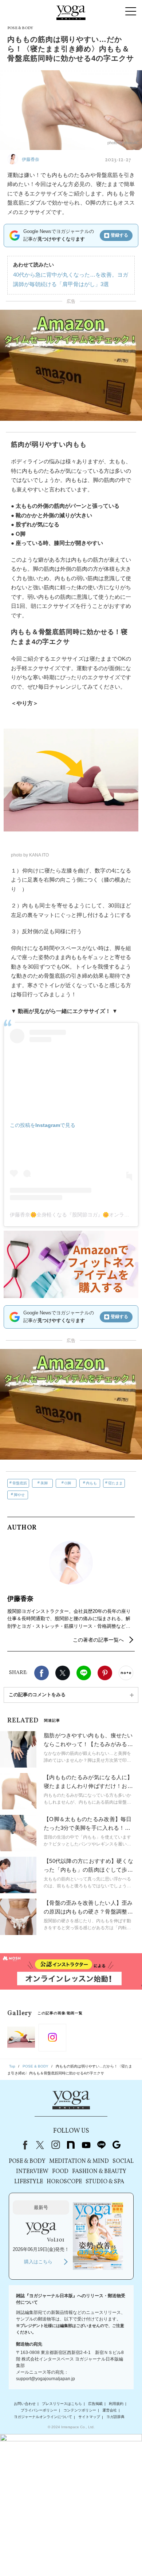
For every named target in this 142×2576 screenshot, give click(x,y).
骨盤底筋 (20, 1483)
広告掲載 (95, 2404)
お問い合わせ (25, 2404)
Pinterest (105, 1673)
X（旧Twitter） (40, 2145)
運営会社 (110, 2410)
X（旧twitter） (63, 1673)
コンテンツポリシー (80, 2410)
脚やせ (19, 1495)
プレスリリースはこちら (62, 2404)
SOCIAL (123, 2161)
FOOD (60, 2172)
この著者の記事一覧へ (98, 1640)
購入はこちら (38, 2262)
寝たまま (115, 1483)
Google (117, 2145)
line (101, 2145)
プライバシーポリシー (39, 2410)
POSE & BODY (27, 2161)
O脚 (68, 1483)
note (71, 2145)
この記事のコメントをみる (37, 1695)
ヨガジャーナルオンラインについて (43, 2417)
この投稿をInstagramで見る (43, 1125)
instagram (55, 2145)
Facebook (42, 1673)
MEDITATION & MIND (79, 2161)
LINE (84, 1673)
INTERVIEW (32, 2172)
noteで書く (126, 1673)
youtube (86, 2145)
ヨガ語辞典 (115, 2417)
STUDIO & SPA (105, 2182)
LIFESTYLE (29, 2182)
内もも (91, 1483)
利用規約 (116, 2404)
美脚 (44, 1483)
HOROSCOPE (64, 2182)
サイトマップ (89, 2417)
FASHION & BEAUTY (99, 2172)
